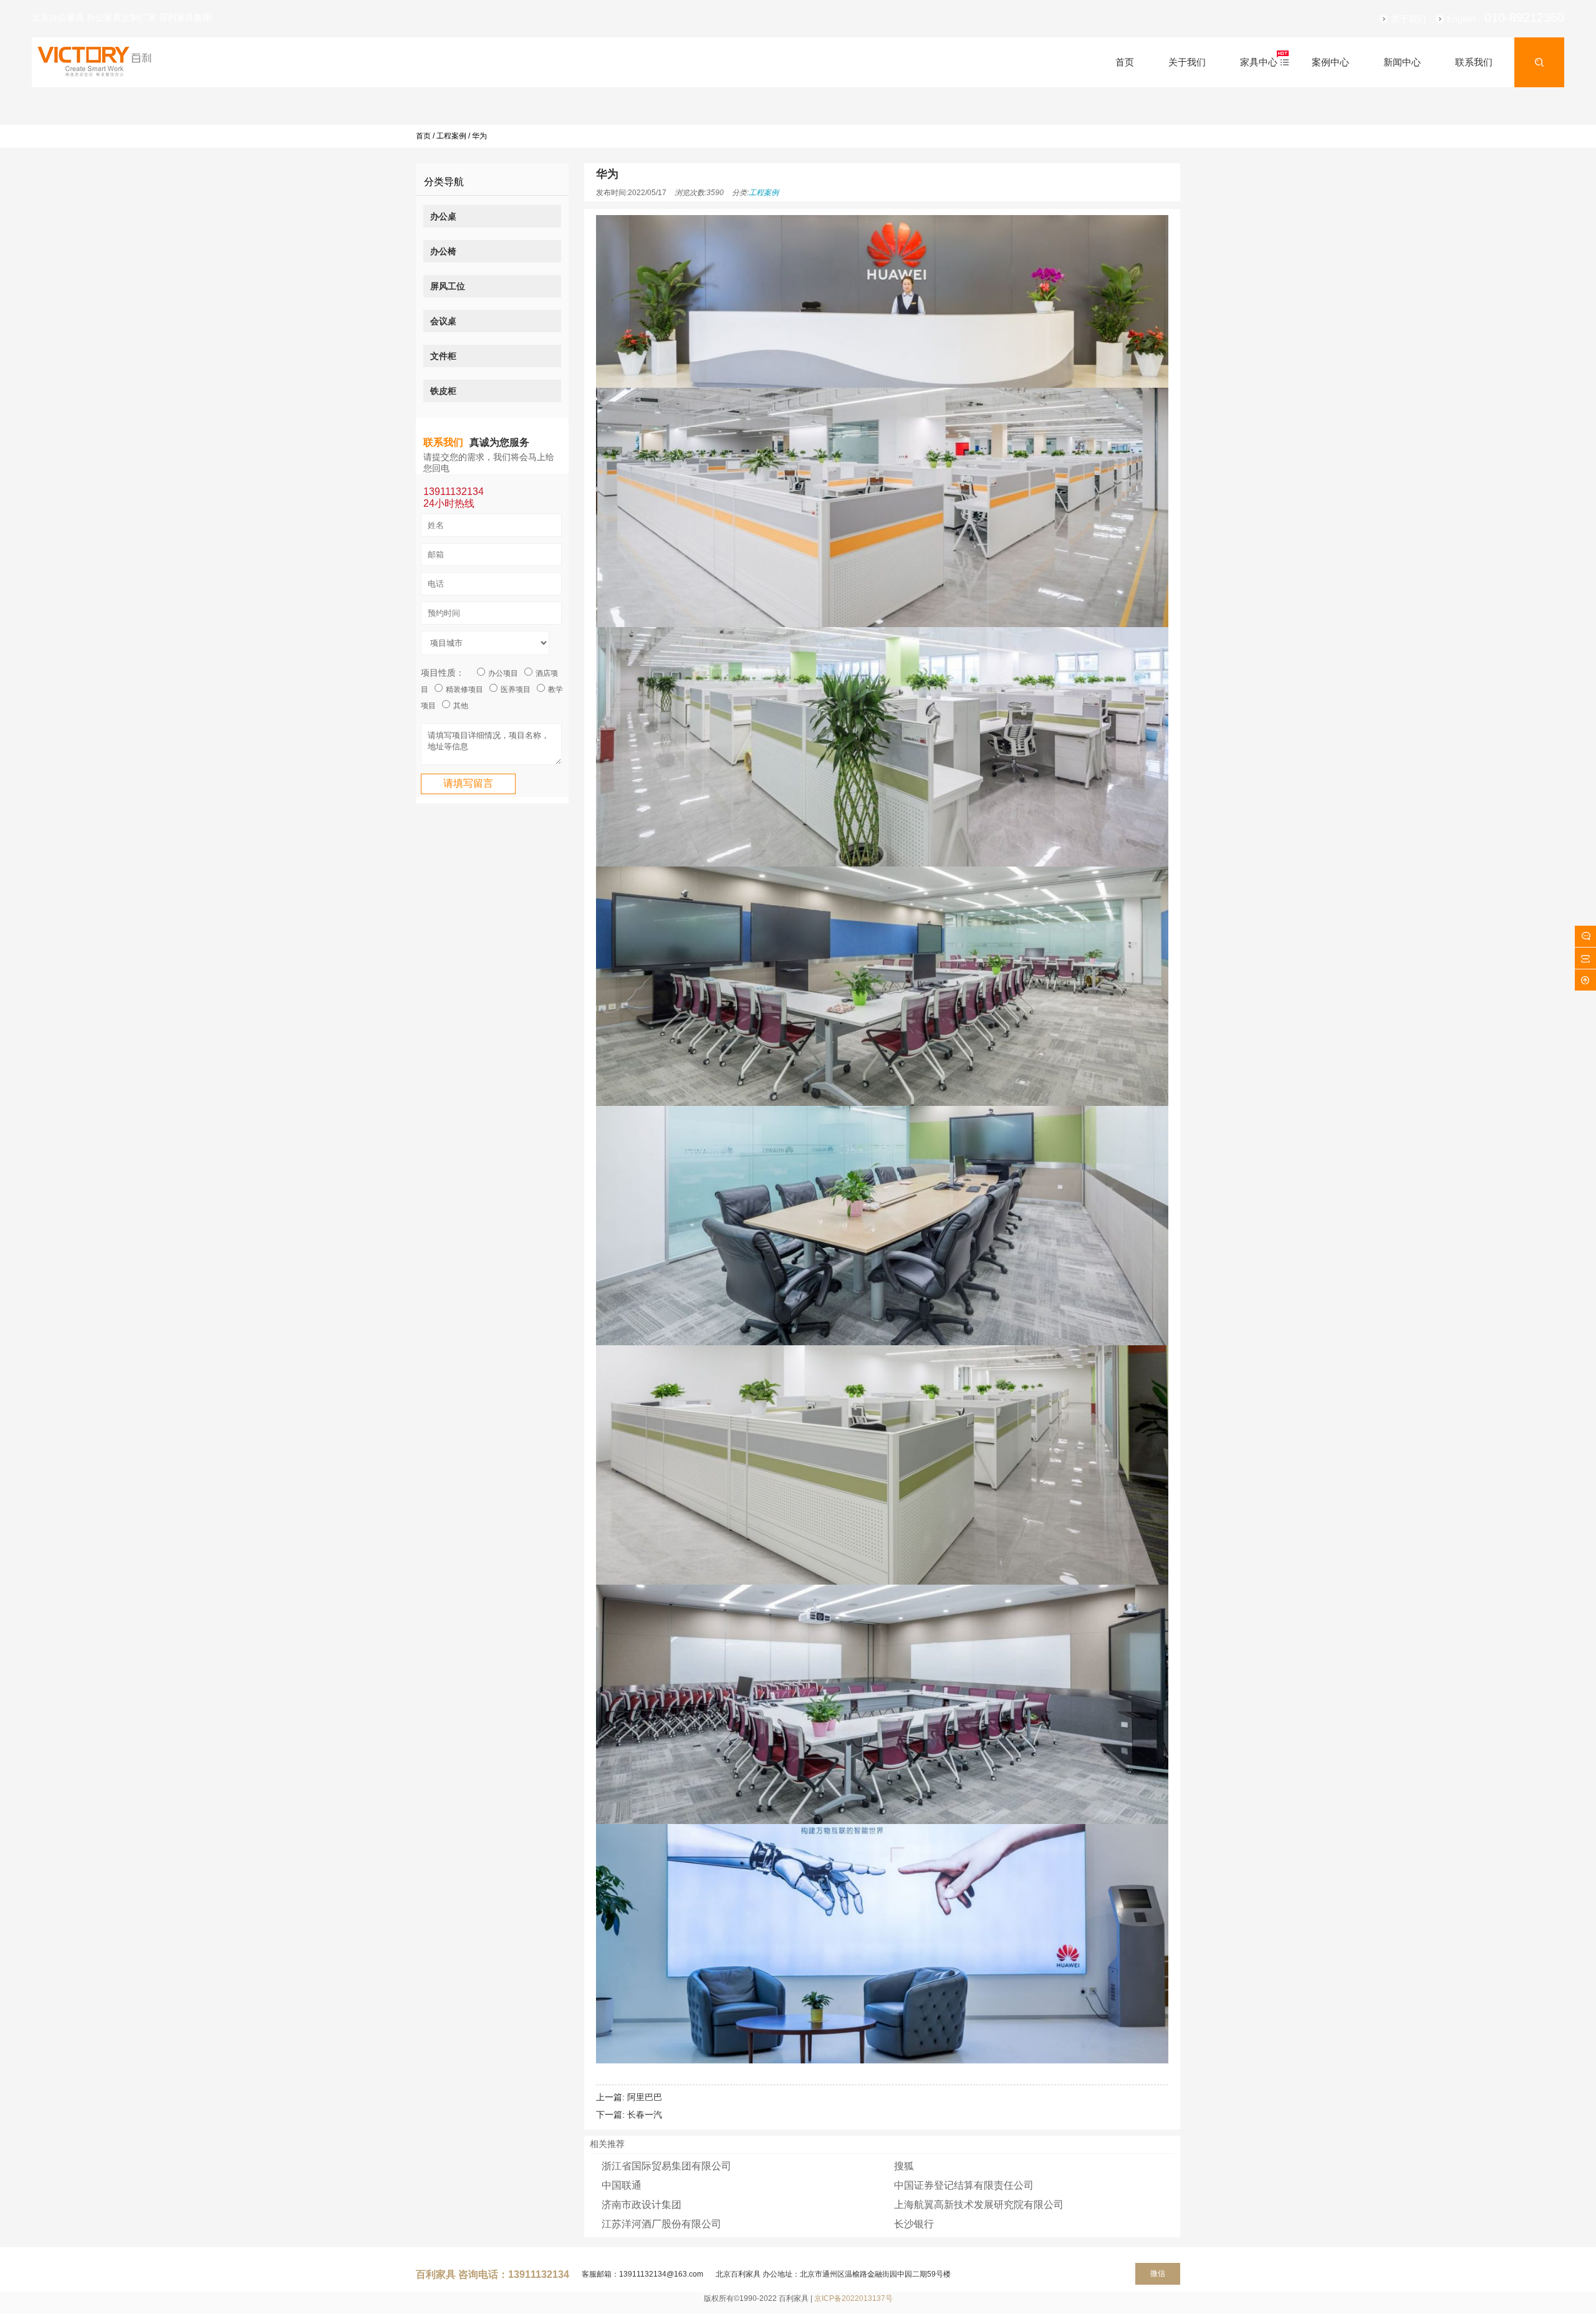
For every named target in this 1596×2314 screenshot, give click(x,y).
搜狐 (904, 2166)
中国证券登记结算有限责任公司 (964, 2185)
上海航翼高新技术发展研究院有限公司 (979, 2205)
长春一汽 (645, 2115)
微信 (1158, 2273)
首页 (423, 136)
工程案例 (451, 136)
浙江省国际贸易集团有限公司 (666, 2166)
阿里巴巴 (645, 2097)
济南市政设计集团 (642, 2205)
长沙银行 (914, 2224)
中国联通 (622, 2185)
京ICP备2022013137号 (853, 2298)
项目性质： (443, 673)
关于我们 (1408, 19)
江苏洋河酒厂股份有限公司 (661, 2224)
